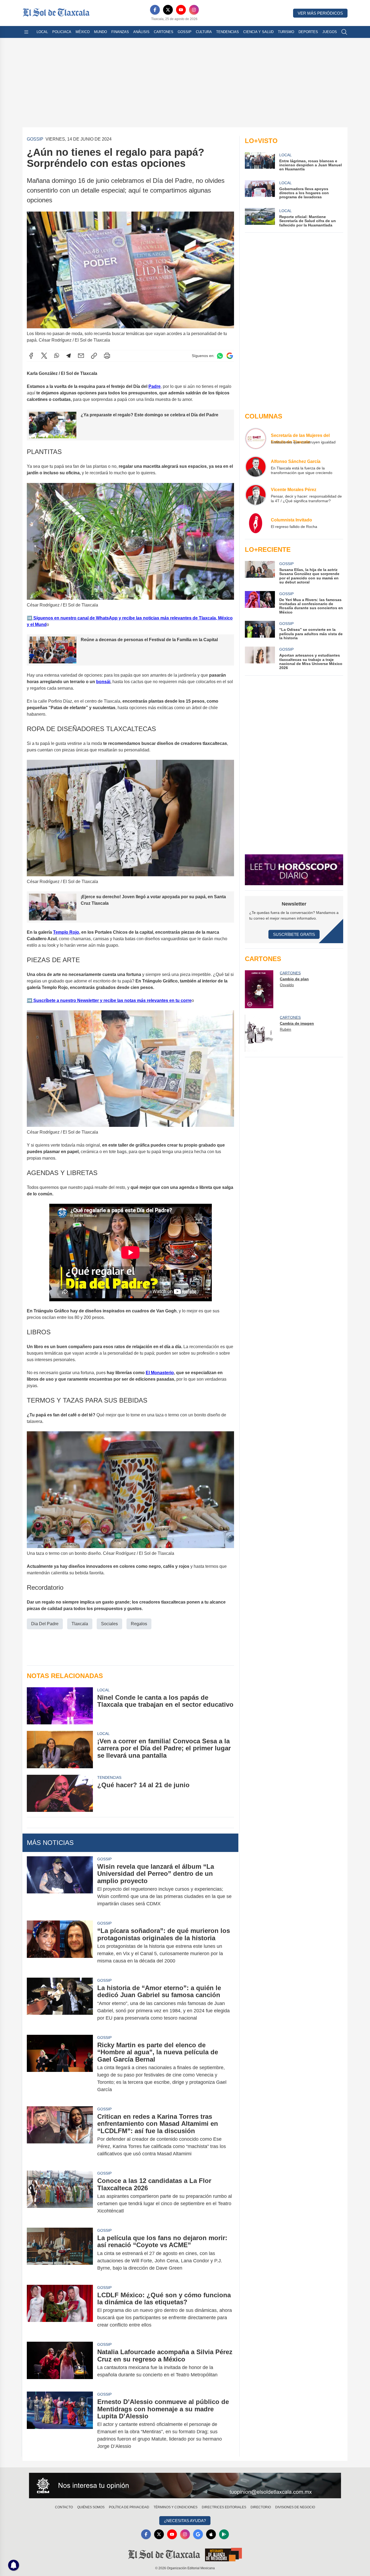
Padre (155, 386)
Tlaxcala (80, 1624)
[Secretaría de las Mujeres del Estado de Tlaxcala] (256, 439)
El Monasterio (160, 1373)
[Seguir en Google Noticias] (230, 356)
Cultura (204, 32)
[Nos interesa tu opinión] (185, 2486)
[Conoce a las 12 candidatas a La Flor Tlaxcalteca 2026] (60, 2196)
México (83, 32)
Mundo (100, 32)
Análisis (141, 32)
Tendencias (228, 32)
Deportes (308, 32)
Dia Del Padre (45, 1624)
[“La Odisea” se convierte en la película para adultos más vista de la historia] (260, 630)
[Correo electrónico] (81, 356)
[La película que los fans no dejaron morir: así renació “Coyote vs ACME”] (60, 2253)
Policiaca (62, 32)
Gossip (185, 32)
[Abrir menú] (26, 32)
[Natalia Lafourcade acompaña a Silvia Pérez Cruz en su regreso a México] (60, 2363)
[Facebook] (155, 10)
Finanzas (120, 32)
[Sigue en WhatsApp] (220, 356)
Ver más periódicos (320, 13)
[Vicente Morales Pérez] (256, 495)
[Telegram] (69, 356)
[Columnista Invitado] (256, 523)
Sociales (109, 1624)
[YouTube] (181, 10)
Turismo (286, 32)
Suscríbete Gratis (294, 934)
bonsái (103, 682)
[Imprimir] (107, 356)
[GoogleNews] (198, 2534)
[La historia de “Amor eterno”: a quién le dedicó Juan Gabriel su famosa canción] (60, 2003)
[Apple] (211, 2534)
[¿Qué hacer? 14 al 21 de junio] (60, 1793)
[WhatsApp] (57, 356)
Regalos (139, 1624)
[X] (168, 10)
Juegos (330, 32)
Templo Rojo (66, 932)
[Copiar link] (94, 356)
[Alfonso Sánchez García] (256, 467)
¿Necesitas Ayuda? (185, 2521)
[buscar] (344, 32)
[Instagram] (194, 10)
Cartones (164, 32)
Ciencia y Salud (258, 32)
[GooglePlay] (224, 2534)
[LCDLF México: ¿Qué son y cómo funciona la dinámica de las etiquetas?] (60, 2310)
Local (42, 32)
